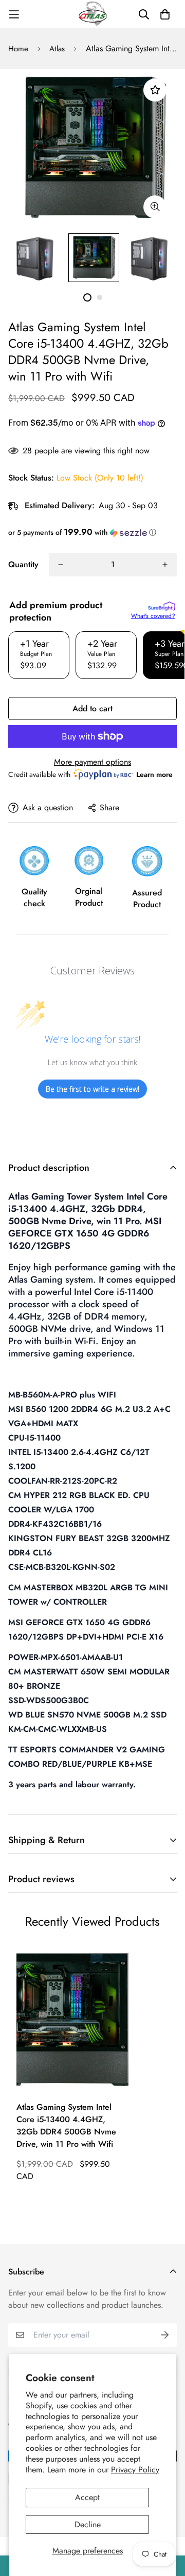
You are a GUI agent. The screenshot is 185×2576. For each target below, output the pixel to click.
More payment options (92, 762)
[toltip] (155, 207)
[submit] (165, 2335)
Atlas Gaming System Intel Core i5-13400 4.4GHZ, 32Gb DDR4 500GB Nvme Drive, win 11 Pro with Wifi (66, 2125)
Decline (88, 2524)
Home (18, 49)
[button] (92, 532)
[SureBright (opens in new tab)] (162, 606)
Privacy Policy (135, 2470)
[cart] (165, 14)
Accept (87, 2497)
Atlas (57, 49)
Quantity (23, 564)
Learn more (154, 774)
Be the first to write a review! (92, 1089)
